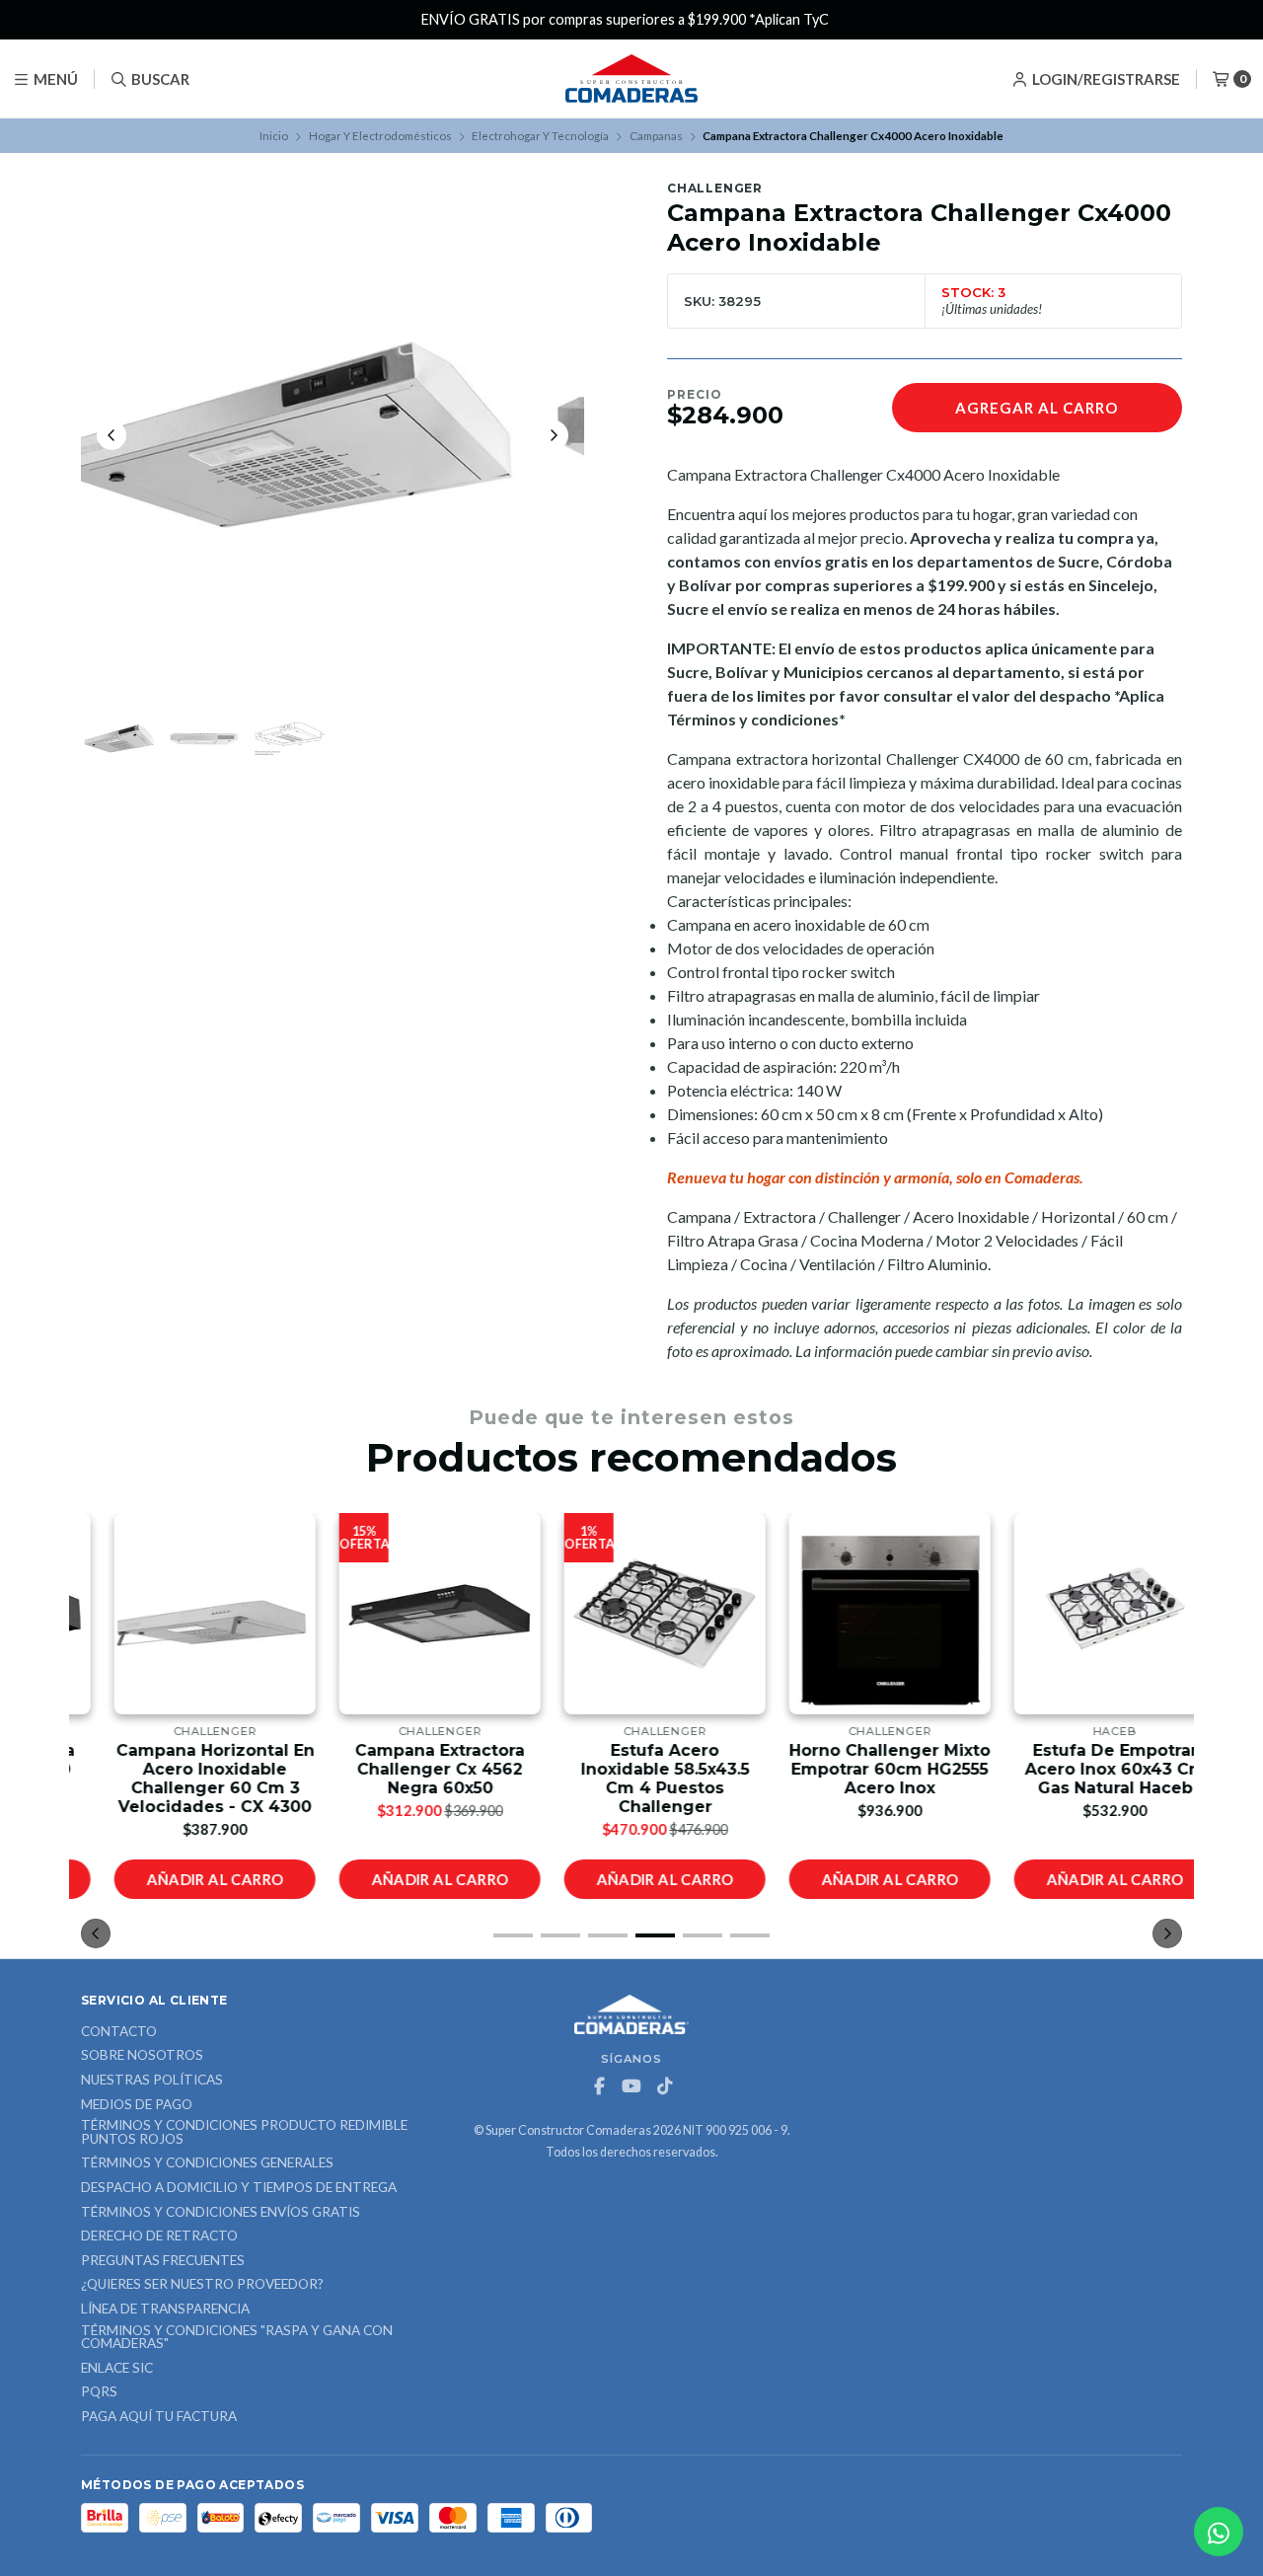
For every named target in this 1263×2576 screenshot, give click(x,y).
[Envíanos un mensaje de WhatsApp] (1219, 2532)
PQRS (99, 2392)
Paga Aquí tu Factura (159, 2417)
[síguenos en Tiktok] (664, 2086)
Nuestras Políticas (152, 2081)
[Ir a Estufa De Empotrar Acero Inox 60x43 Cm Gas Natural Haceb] (1081, 1614)
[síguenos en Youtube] (631, 2086)
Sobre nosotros (142, 2056)
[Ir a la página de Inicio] (631, 79)
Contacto (119, 2032)
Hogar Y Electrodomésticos (380, 136)
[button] (513, 1935)
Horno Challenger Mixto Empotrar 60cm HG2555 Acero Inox (856, 1769)
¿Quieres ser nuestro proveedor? (202, 2285)
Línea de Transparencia (165, 2310)
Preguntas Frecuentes (163, 2261)
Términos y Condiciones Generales (207, 2163)
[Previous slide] (111, 435)
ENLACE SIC (117, 2369)
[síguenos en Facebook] (599, 2086)
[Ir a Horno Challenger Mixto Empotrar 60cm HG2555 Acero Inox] (856, 1614)
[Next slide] (554, 435)
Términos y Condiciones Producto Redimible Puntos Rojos (244, 2132)
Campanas (656, 136)
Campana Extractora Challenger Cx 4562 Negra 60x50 (407, 1769)
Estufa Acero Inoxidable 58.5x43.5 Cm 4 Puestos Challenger (632, 1779)
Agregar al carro (1037, 408)
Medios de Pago (137, 2105)
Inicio (274, 136)
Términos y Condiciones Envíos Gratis (221, 2213)
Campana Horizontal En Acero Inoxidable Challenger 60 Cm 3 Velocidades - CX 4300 (182, 1779)
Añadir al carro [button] (182, 1879)
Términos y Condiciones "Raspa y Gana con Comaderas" (237, 2338)
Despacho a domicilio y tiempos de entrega (239, 2188)
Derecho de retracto (159, 2236)
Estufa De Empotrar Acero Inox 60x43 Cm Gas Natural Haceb (1082, 1769)
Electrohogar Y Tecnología (540, 136)
